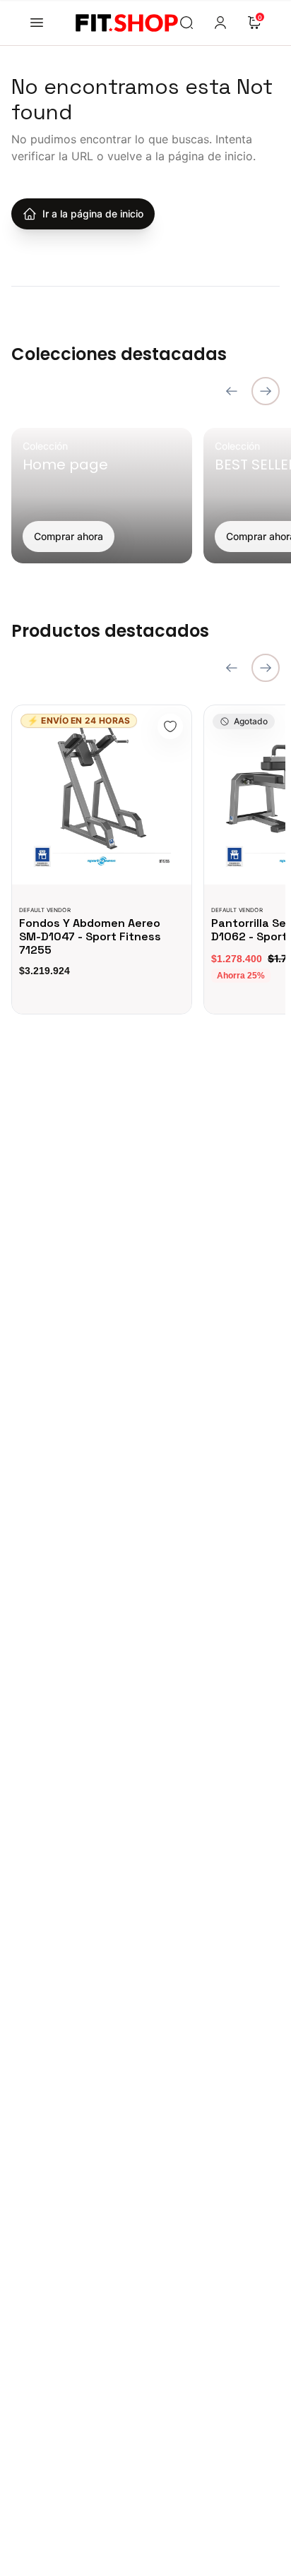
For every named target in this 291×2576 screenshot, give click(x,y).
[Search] (186, 23)
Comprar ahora (69, 536)
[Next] (266, 391)
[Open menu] (37, 23)
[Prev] (232, 391)
